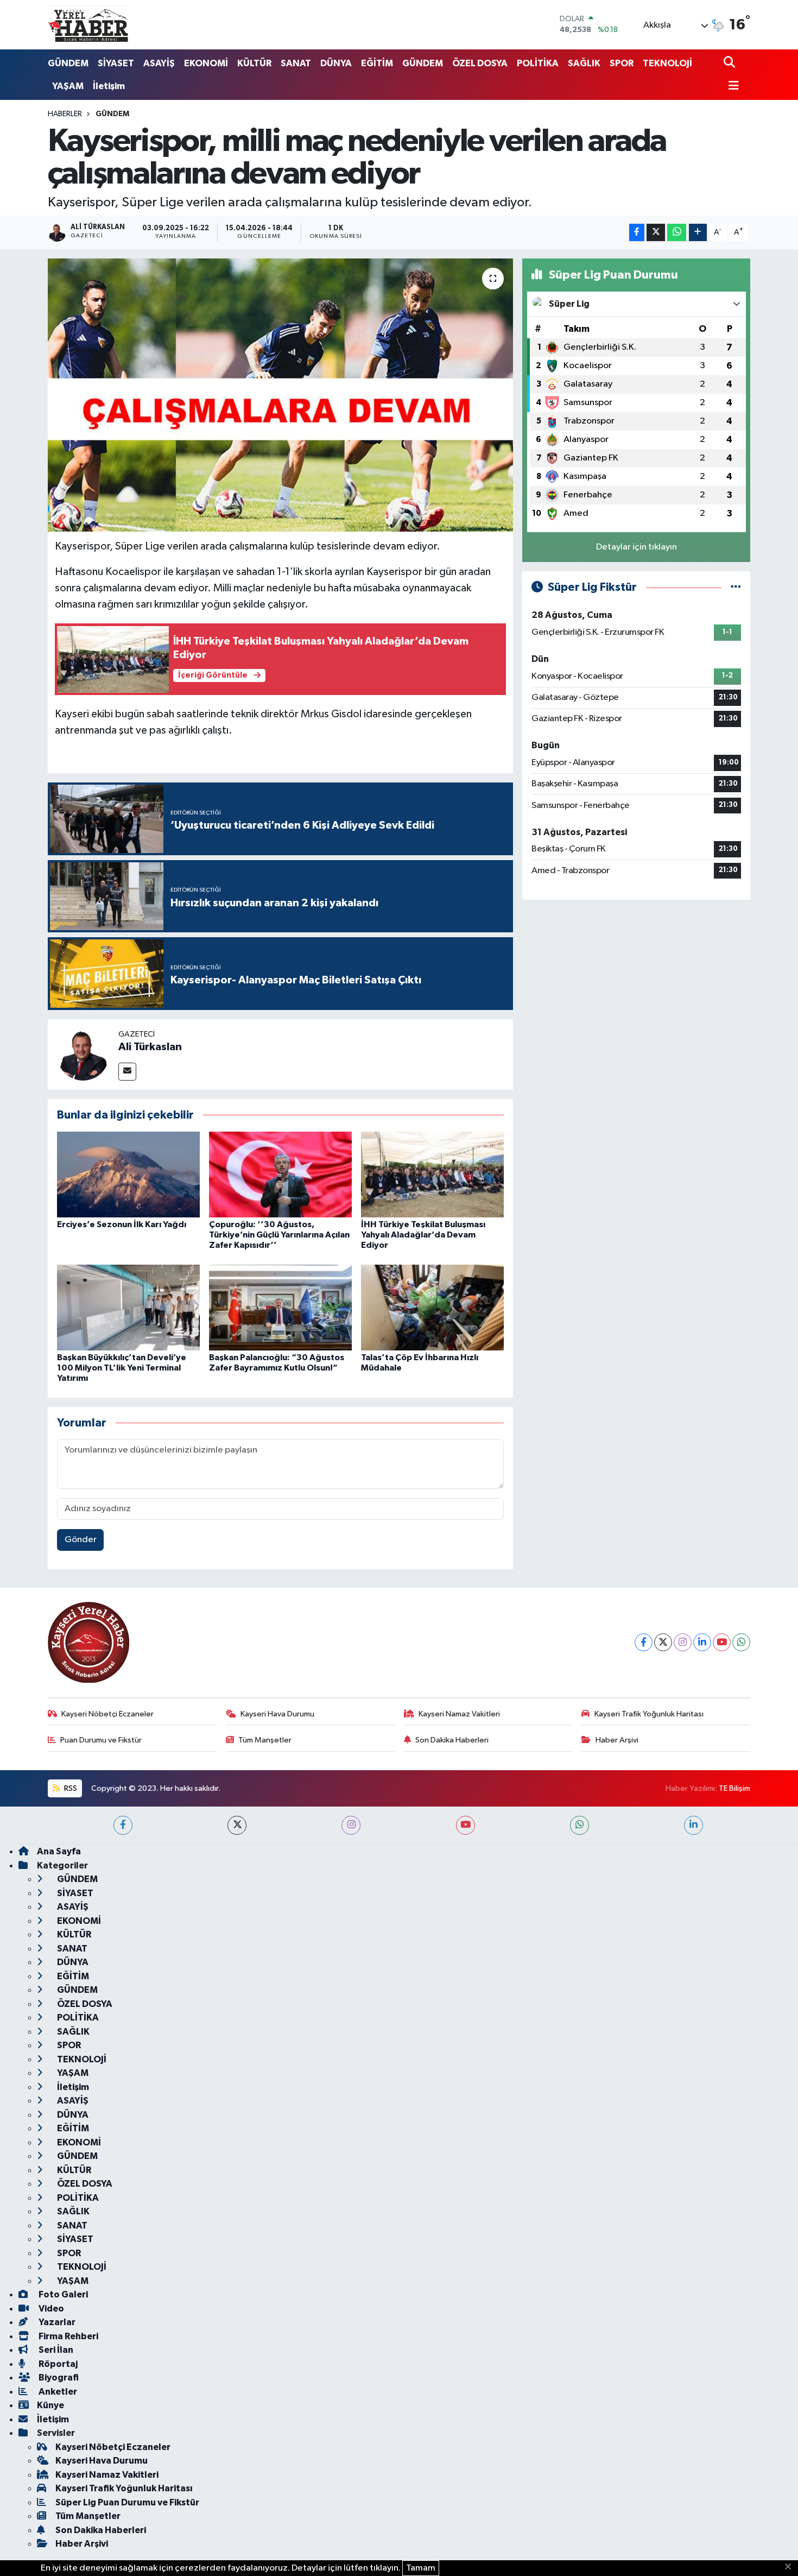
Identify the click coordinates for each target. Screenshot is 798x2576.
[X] (663, 1642)
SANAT (296, 63)
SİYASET (116, 63)
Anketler (57, 2392)
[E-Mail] (127, 1072)
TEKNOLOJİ (667, 63)
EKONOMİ (206, 63)
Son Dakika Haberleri (452, 1740)
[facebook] (123, 1825)
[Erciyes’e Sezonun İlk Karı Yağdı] (128, 1174)
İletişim (109, 86)
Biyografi (58, 2378)
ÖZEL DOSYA (480, 63)
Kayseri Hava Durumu (277, 1714)
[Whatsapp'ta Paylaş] (677, 233)
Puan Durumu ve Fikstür (101, 1740)
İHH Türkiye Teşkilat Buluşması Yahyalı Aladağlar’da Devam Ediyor (423, 1235)
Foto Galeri (62, 2294)
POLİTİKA (538, 63)
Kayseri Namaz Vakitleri (459, 1714)
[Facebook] (644, 1642)
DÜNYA (336, 63)
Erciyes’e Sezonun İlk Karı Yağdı (122, 1224)
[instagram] (351, 1825)
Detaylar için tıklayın (636, 547)
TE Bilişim (734, 1788)
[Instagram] (683, 1642)
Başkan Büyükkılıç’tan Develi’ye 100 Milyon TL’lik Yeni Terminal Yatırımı (122, 1368)
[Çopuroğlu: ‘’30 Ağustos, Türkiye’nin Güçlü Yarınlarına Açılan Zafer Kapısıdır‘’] (280, 1174)
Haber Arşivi (617, 1740)
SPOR (622, 63)
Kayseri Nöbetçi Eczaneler (107, 1714)
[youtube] (465, 1825)
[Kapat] (791, 2567)
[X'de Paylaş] (656, 233)
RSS (70, 1788)
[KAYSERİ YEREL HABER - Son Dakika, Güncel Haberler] (88, 24)
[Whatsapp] (741, 1642)
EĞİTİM (377, 63)
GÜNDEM (68, 63)
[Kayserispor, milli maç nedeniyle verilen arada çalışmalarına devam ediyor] (280, 395)
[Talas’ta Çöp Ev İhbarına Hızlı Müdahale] (432, 1307)
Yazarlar (56, 2322)
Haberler (65, 114)
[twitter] (237, 1825)
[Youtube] (722, 1642)
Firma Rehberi (68, 2336)
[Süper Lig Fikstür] (736, 587)
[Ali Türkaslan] (83, 1054)
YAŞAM (68, 86)
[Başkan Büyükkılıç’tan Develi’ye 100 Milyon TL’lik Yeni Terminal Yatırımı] (128, 1307)
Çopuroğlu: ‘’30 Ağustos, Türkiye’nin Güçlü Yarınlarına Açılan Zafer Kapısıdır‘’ (279, 1235)
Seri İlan (55, 2350)
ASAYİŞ (159, 63)
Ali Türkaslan (150, 1047)
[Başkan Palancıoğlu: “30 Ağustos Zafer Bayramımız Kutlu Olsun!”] (280, 1307)
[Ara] (730, 63)
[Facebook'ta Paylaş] (637, 233)
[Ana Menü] (731, 87)
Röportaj (57, 2364)
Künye (50, 2405)
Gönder (81, 1540)
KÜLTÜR (254, 63)
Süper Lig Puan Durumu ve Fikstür (127, 2502)
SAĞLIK (584, 63)
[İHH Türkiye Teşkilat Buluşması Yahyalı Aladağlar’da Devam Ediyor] (432, 1174)
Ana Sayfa (59, 1851)
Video (50, 2309)
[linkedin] (693, 1825)
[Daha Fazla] (698, 233)
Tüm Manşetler (265, 1740)
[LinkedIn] (702, 1642)
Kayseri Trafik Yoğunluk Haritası (649, 1714)
